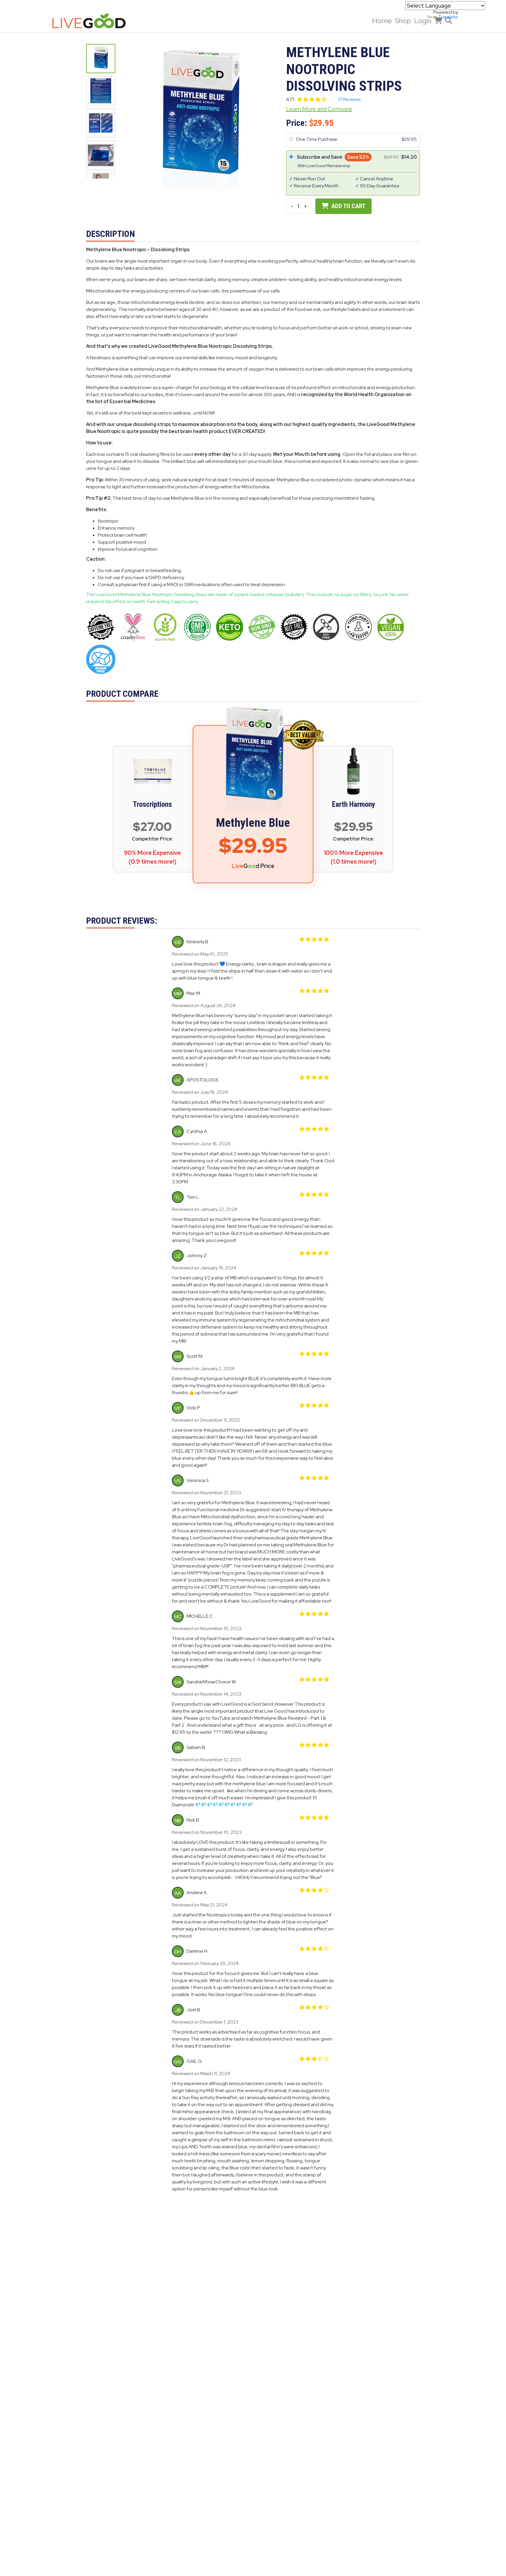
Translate (448, 17)
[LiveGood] (93, 21)
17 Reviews (349, 99)
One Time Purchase (317, 139)
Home (382, 21)
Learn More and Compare (319, 109)
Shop (403, 21)
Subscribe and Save (320, 157)
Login (423, 21)
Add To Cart (348, 206)
